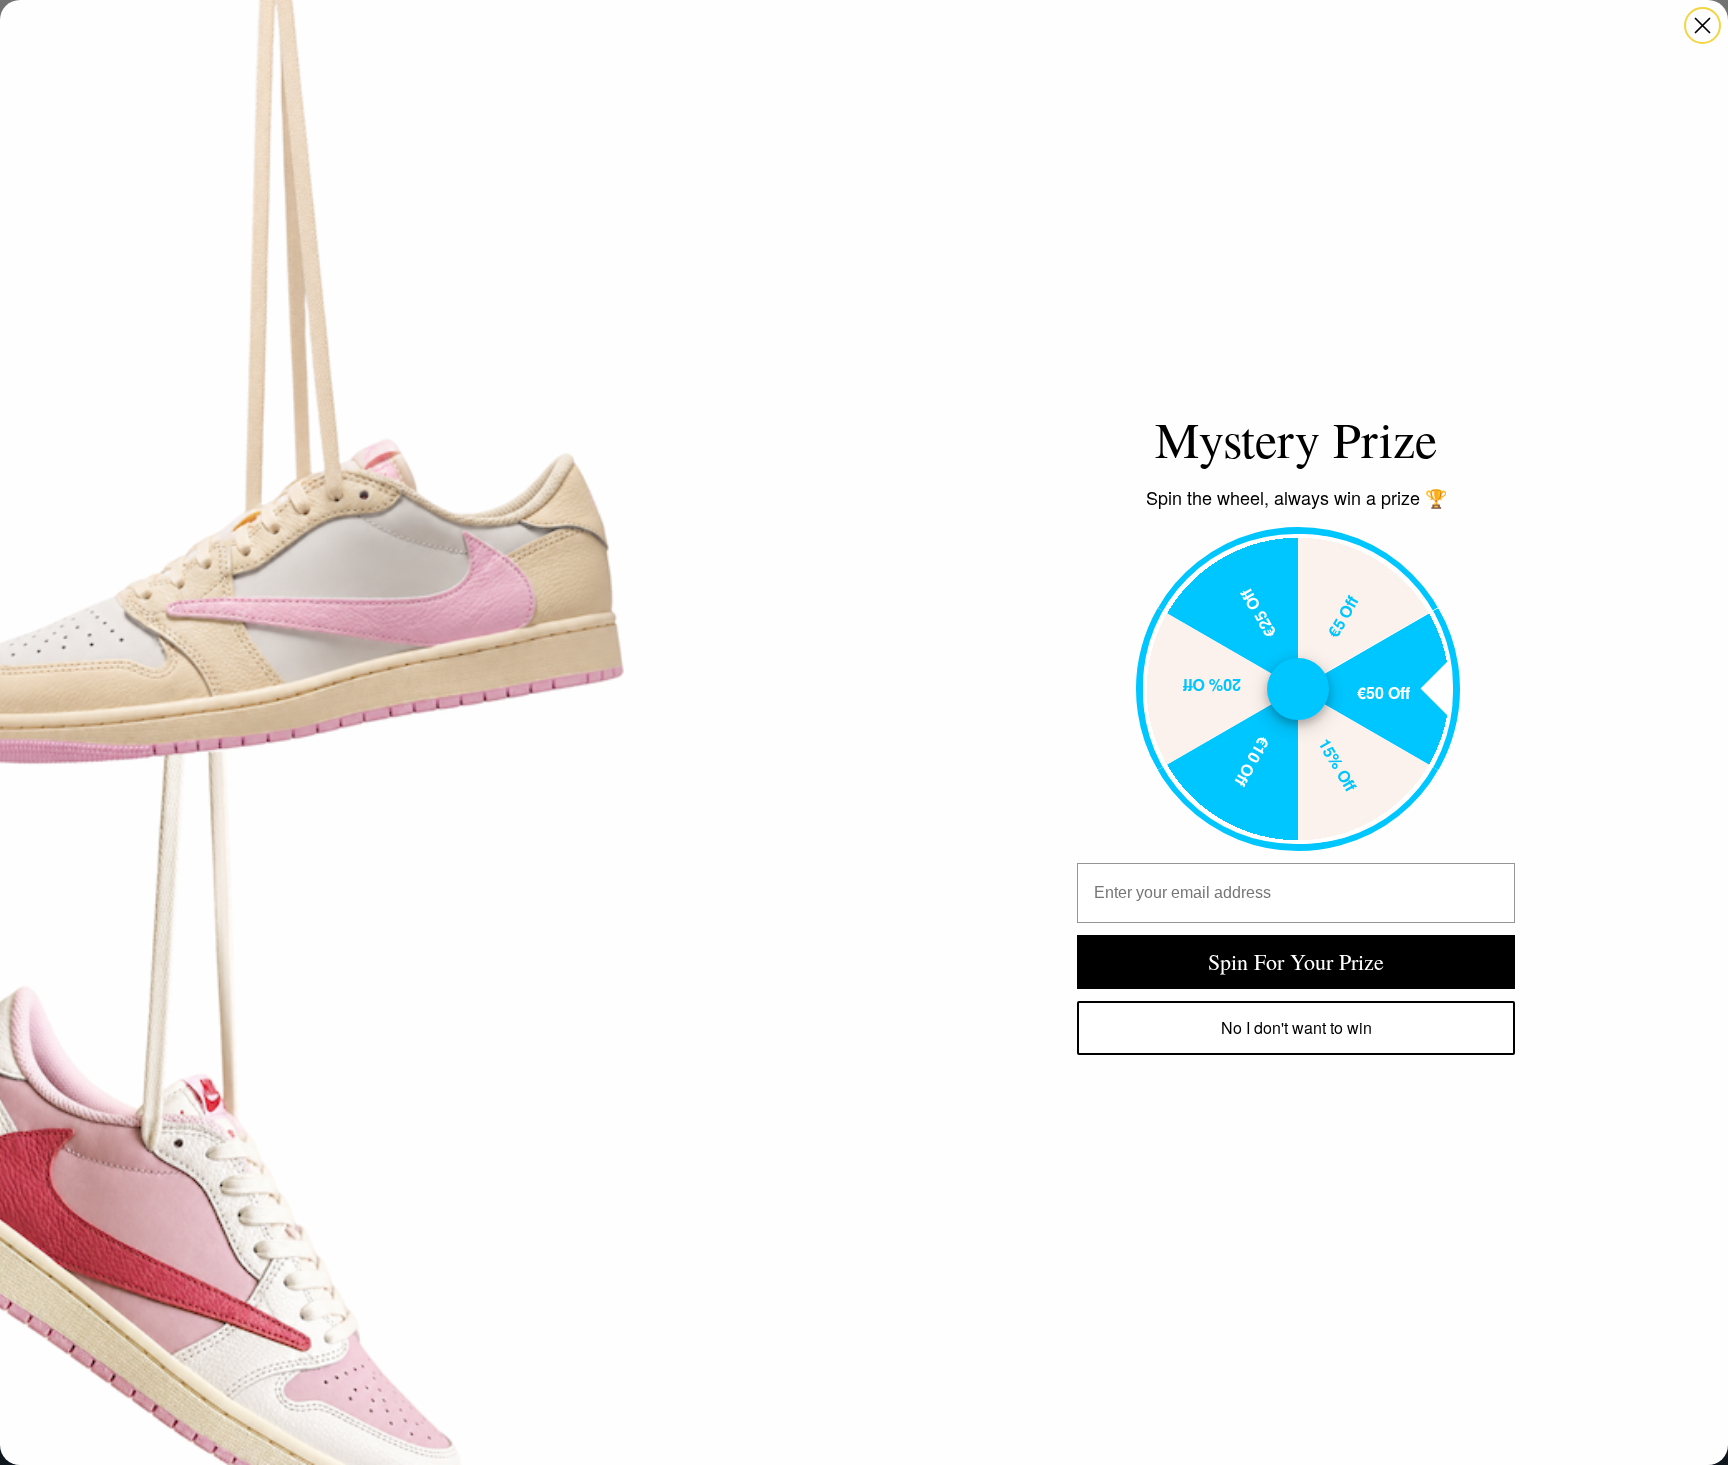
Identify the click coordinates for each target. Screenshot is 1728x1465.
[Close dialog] (1702, 25)
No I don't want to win (1296, 1027)
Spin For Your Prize (1296, 961)
